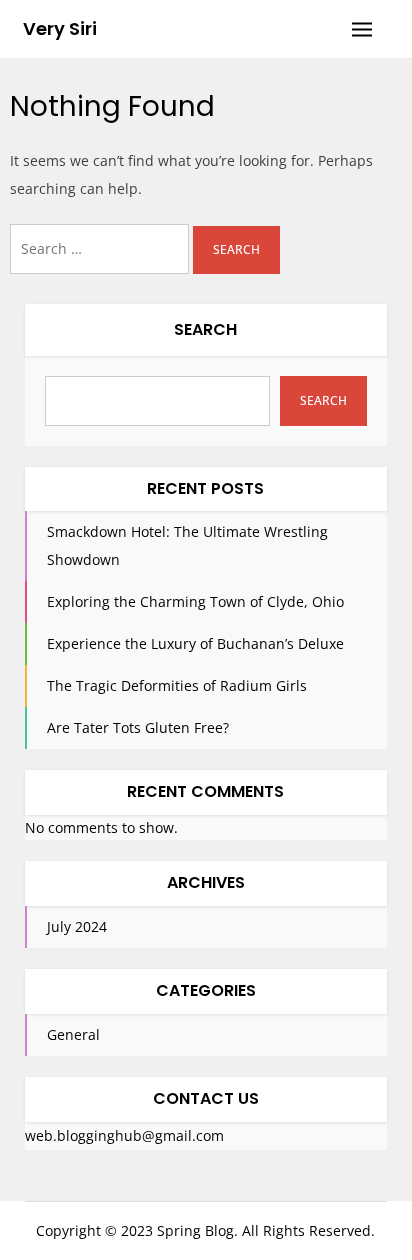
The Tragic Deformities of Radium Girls (177, 685)
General (73, 1034)
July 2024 (77, 926)
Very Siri (60, 28)
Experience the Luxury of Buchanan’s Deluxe (195, 643)
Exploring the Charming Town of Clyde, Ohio (195, 601)
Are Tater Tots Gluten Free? (138, 727)
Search (205, 329)
